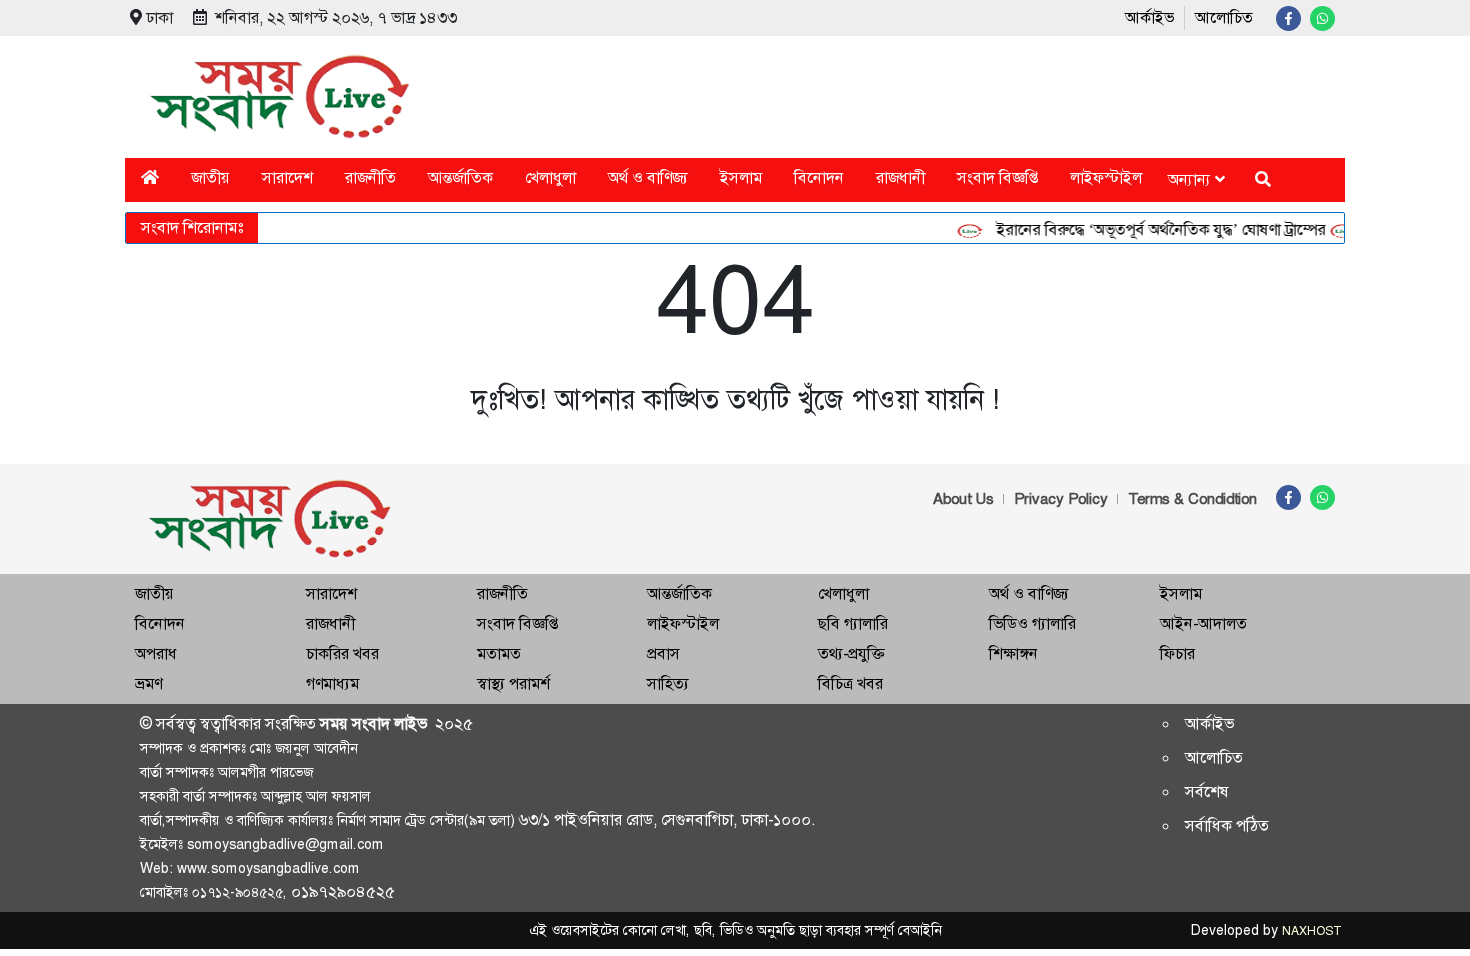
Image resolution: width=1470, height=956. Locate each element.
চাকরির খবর (342, 653)
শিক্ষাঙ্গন (1013, 653)
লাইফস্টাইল (1106, 177)
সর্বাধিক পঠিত (1227, 825)
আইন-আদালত (1203, 623)
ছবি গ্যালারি (853, 623)
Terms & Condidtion (1192, 499)
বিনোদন (819, 177)
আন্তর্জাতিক (460, 177)
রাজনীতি (370, 177)
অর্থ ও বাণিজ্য (648, 177)
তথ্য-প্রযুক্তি (851, 653)
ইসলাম (741, 177)
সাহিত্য (668, 683)
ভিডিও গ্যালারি (1032, 623)
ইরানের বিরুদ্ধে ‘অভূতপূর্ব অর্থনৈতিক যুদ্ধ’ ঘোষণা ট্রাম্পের (1151, 229)
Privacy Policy (1061, 499)
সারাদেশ (287, 177)
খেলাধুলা (550, 177)
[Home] (150, 177)
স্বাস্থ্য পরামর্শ (513, 683)
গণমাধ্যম (332, 683)
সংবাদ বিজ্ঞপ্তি (997, 177)
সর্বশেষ (1207, 791)
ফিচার (1177, 653)
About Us (963, 499)
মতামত (499, 653)
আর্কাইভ (1149, 17)
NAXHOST (1311, 931)
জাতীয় (210, 177)
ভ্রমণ (148, 683)
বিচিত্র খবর (850, 683)
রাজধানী (900, 177)
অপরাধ (156, 653)
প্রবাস (663, 653)
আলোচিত (1224, 17)
